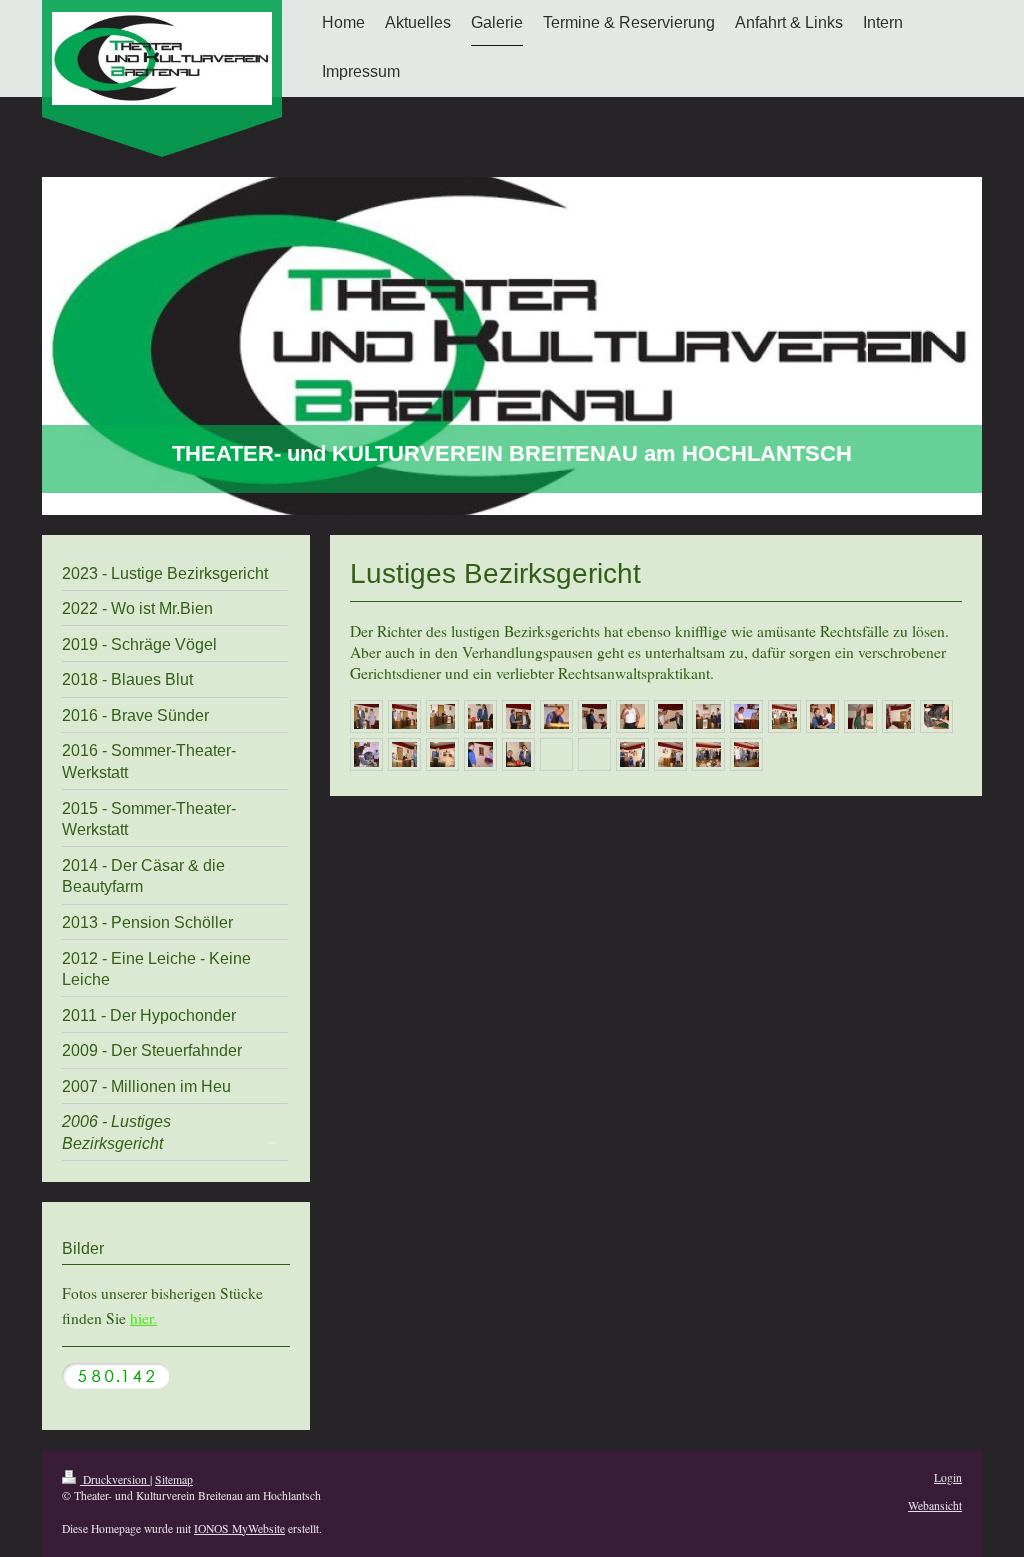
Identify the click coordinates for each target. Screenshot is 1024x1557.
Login (948, 1477)
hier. (143, 1318)
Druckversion (115, 1479)
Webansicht (935, 1505)
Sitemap (174, 1479)
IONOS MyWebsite (239, 1528)
